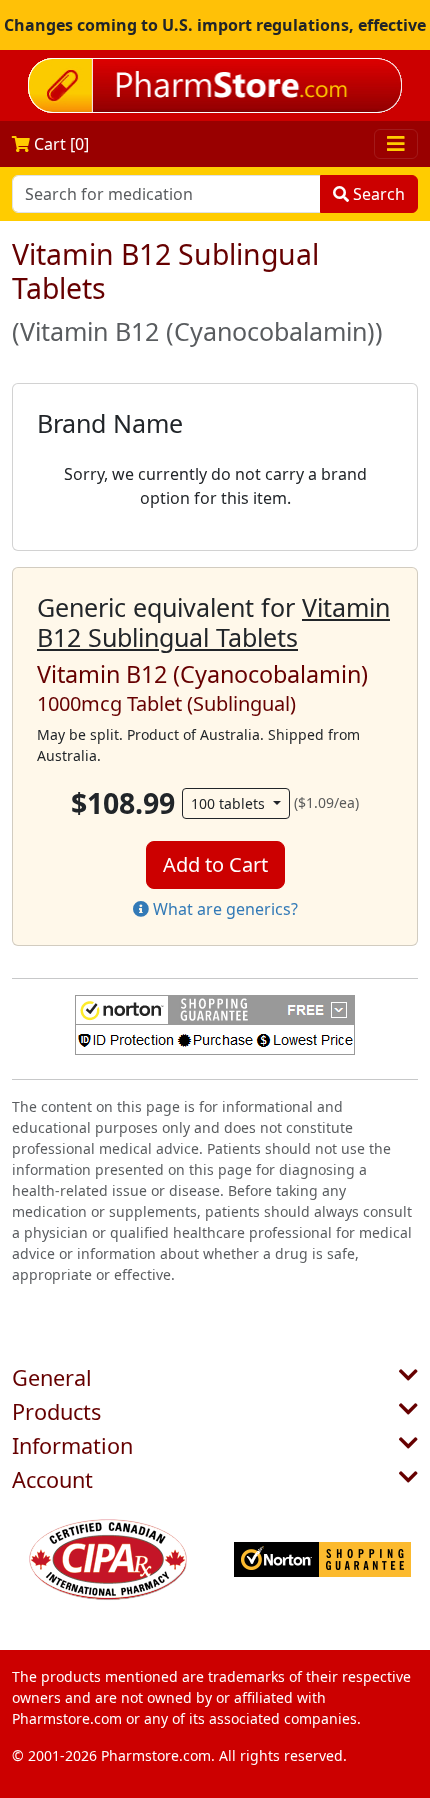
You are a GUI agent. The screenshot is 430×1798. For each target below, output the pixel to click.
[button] (215, 1025)
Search (377, 194)
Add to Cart (215, 864)
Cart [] (59, 144)
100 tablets (230, 803)
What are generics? (223, 909)
